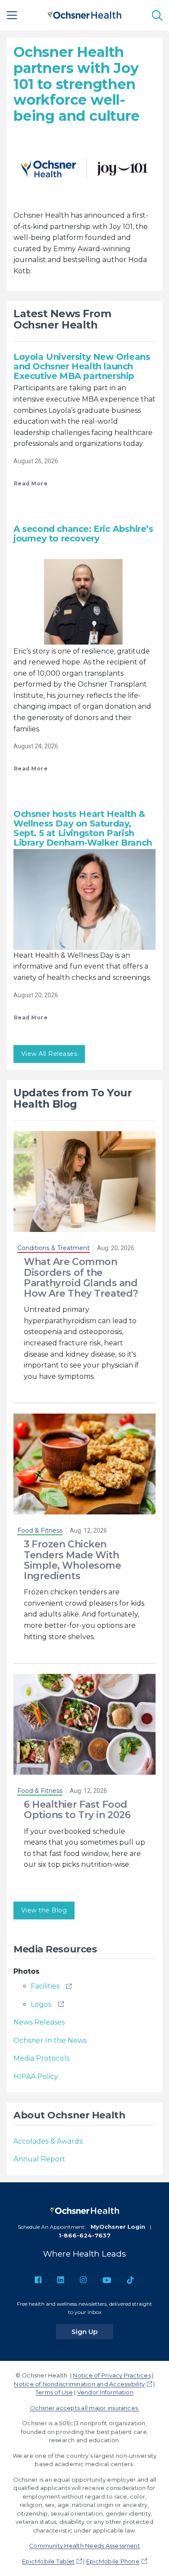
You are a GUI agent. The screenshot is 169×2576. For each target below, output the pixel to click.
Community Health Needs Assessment (84, 2546)
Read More (31, 483)
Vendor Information (105, 2392)
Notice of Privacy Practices (112, 2375)
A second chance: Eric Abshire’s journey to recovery (83, 534)
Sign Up (92, 2331)
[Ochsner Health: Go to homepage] (84, 14)
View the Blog (44, 1910)
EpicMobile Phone (113, 2561)
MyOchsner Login (118, 2227)
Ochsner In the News (50, 2040)
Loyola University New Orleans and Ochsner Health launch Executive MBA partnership (82, 366)
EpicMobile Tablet (48, 2561)
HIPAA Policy (36, 2076)
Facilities (45, 1986)
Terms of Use (54, 2392)
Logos (41, 2004)
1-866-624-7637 (84, 2235)
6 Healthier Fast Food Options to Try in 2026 (77, 1810)
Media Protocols (41, 2058)
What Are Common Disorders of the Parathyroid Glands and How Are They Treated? (81, 1278)
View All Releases (49, 1054)
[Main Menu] (12, 15)
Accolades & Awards (48, 2141)
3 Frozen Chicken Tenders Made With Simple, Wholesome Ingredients (73, 1560)
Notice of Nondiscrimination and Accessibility (79, 2384)
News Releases (39, 2022)
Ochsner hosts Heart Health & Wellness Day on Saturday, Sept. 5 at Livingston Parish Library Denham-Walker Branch (83, 828)
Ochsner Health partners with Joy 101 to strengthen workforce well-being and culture (76, 84)
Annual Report (39, 2159)
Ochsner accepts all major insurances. (85, 2408)
